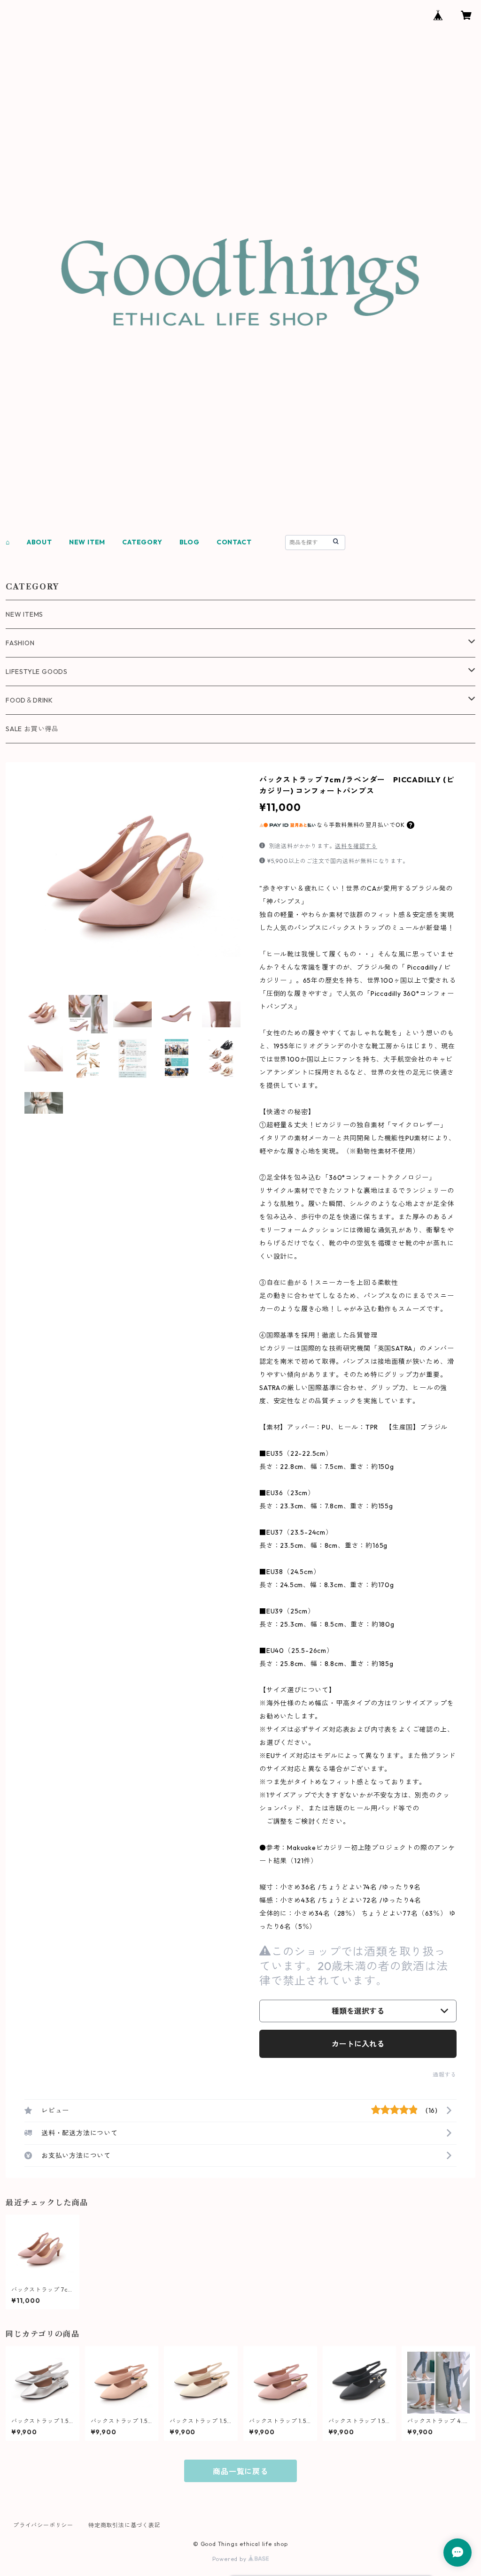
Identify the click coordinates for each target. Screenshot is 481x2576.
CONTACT (234, 542)
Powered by (230, 2559)
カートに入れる (358, 2044)
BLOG (190, 542)
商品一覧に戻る (240, 2471)
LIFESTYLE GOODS (37, 672)
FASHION (20, 643)
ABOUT (39, 542)
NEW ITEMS (24, 614)
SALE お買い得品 (32, 729)
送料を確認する (356, 846)
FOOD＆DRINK (29, 700)
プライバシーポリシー (43, 2525)
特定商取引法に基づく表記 (124, 2525)
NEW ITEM (87, 542)
